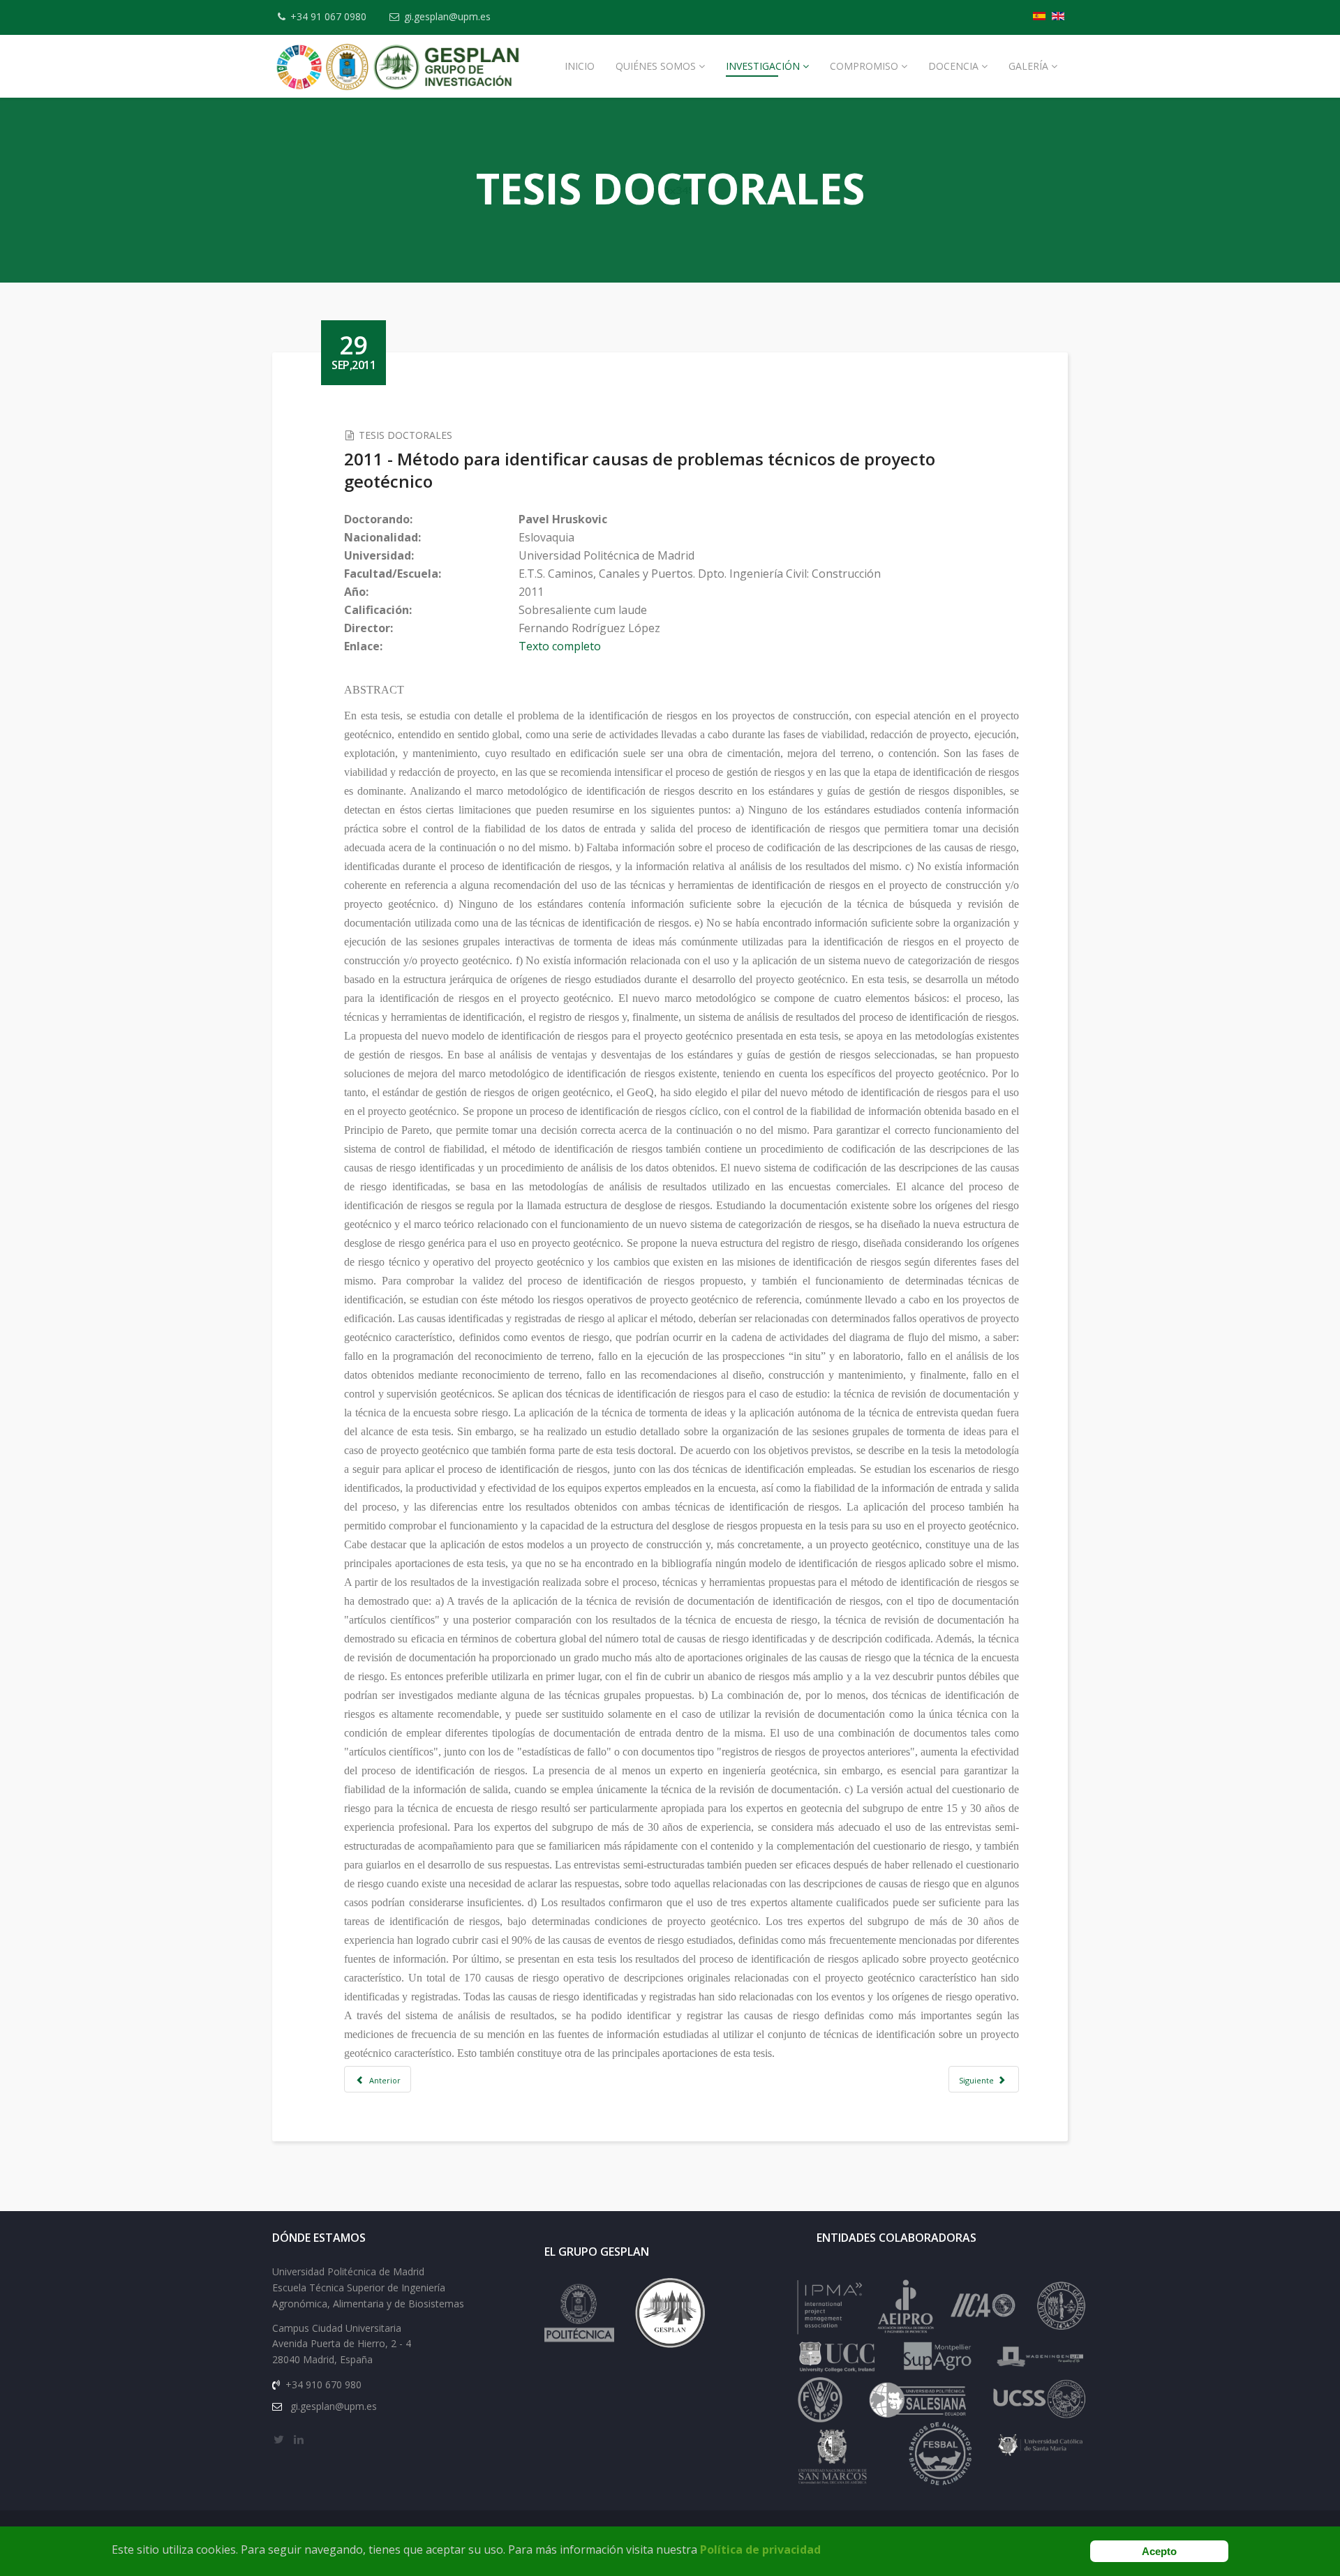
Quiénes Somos (656, 66)
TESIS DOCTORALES (405, 435)
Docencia (953, 66)
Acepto (1159, 2551)
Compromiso (864, 66)
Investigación (763, 66)
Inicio (580, 66)
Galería (1028, 66)
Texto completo (560, 646)
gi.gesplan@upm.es (447, 16)
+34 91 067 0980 (328, 16)
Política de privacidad (760, 2549)
